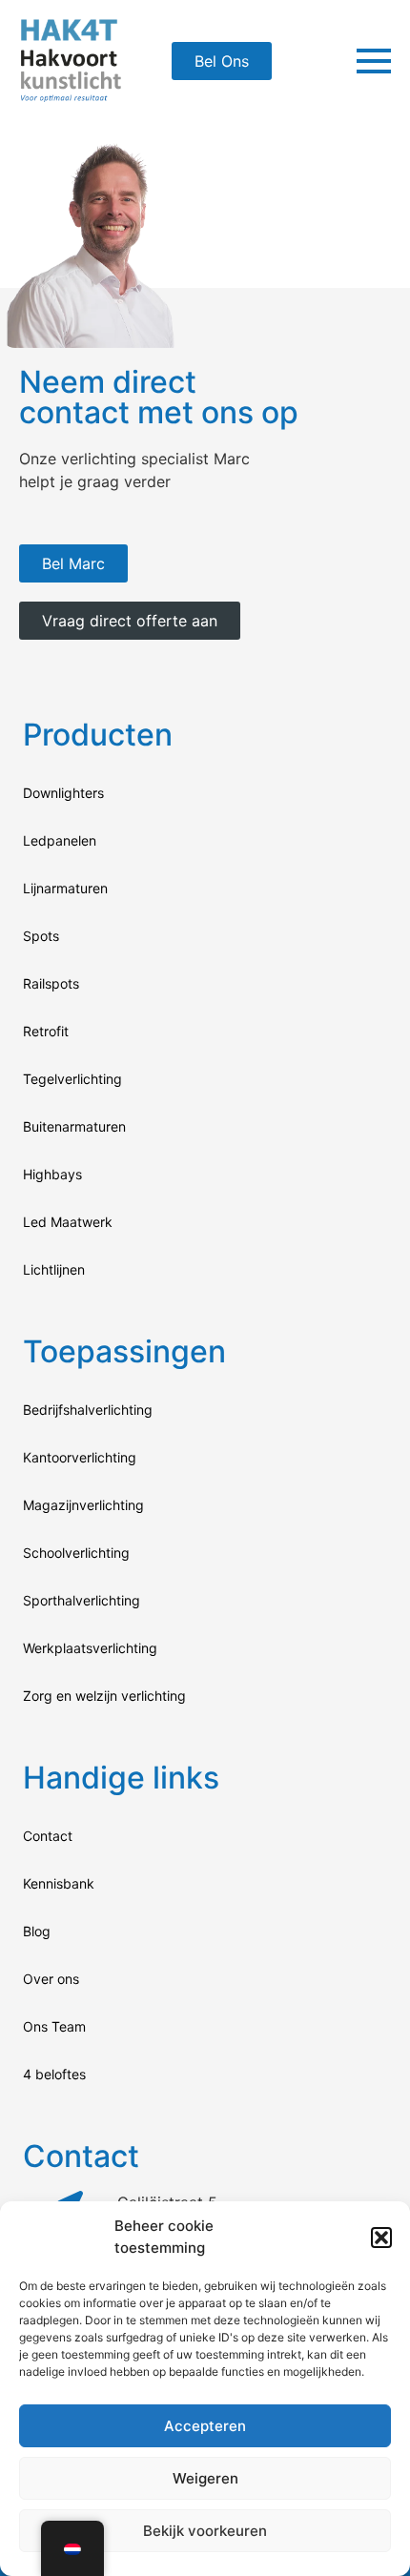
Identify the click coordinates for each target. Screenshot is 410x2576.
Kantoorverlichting (80, 1457)
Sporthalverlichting (82, 1600)
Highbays (52, 1174)
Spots (41, 936)
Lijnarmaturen (65, 888)
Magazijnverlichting (83, 1505)
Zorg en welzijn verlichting (104, 1696)
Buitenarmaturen (74, 1126)
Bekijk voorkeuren (205, 2531)
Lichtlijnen (54, 1269)
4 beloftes (54, 2074)
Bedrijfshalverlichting (88, 1410)
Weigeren (205, 2478)
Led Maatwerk (68, 1222)
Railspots (51, 983)
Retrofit (46, 1031)
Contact (48, 1836)
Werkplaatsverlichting (90, 1648)
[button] (381, 2238)
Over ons (51, 1979)
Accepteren (205, 2426)
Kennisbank (59, 1883)
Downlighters (63, 793)
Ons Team (54, 2026)
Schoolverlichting (76, 1553)
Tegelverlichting (72, 1079)
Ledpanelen (60, 840)
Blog (37, 1931)
